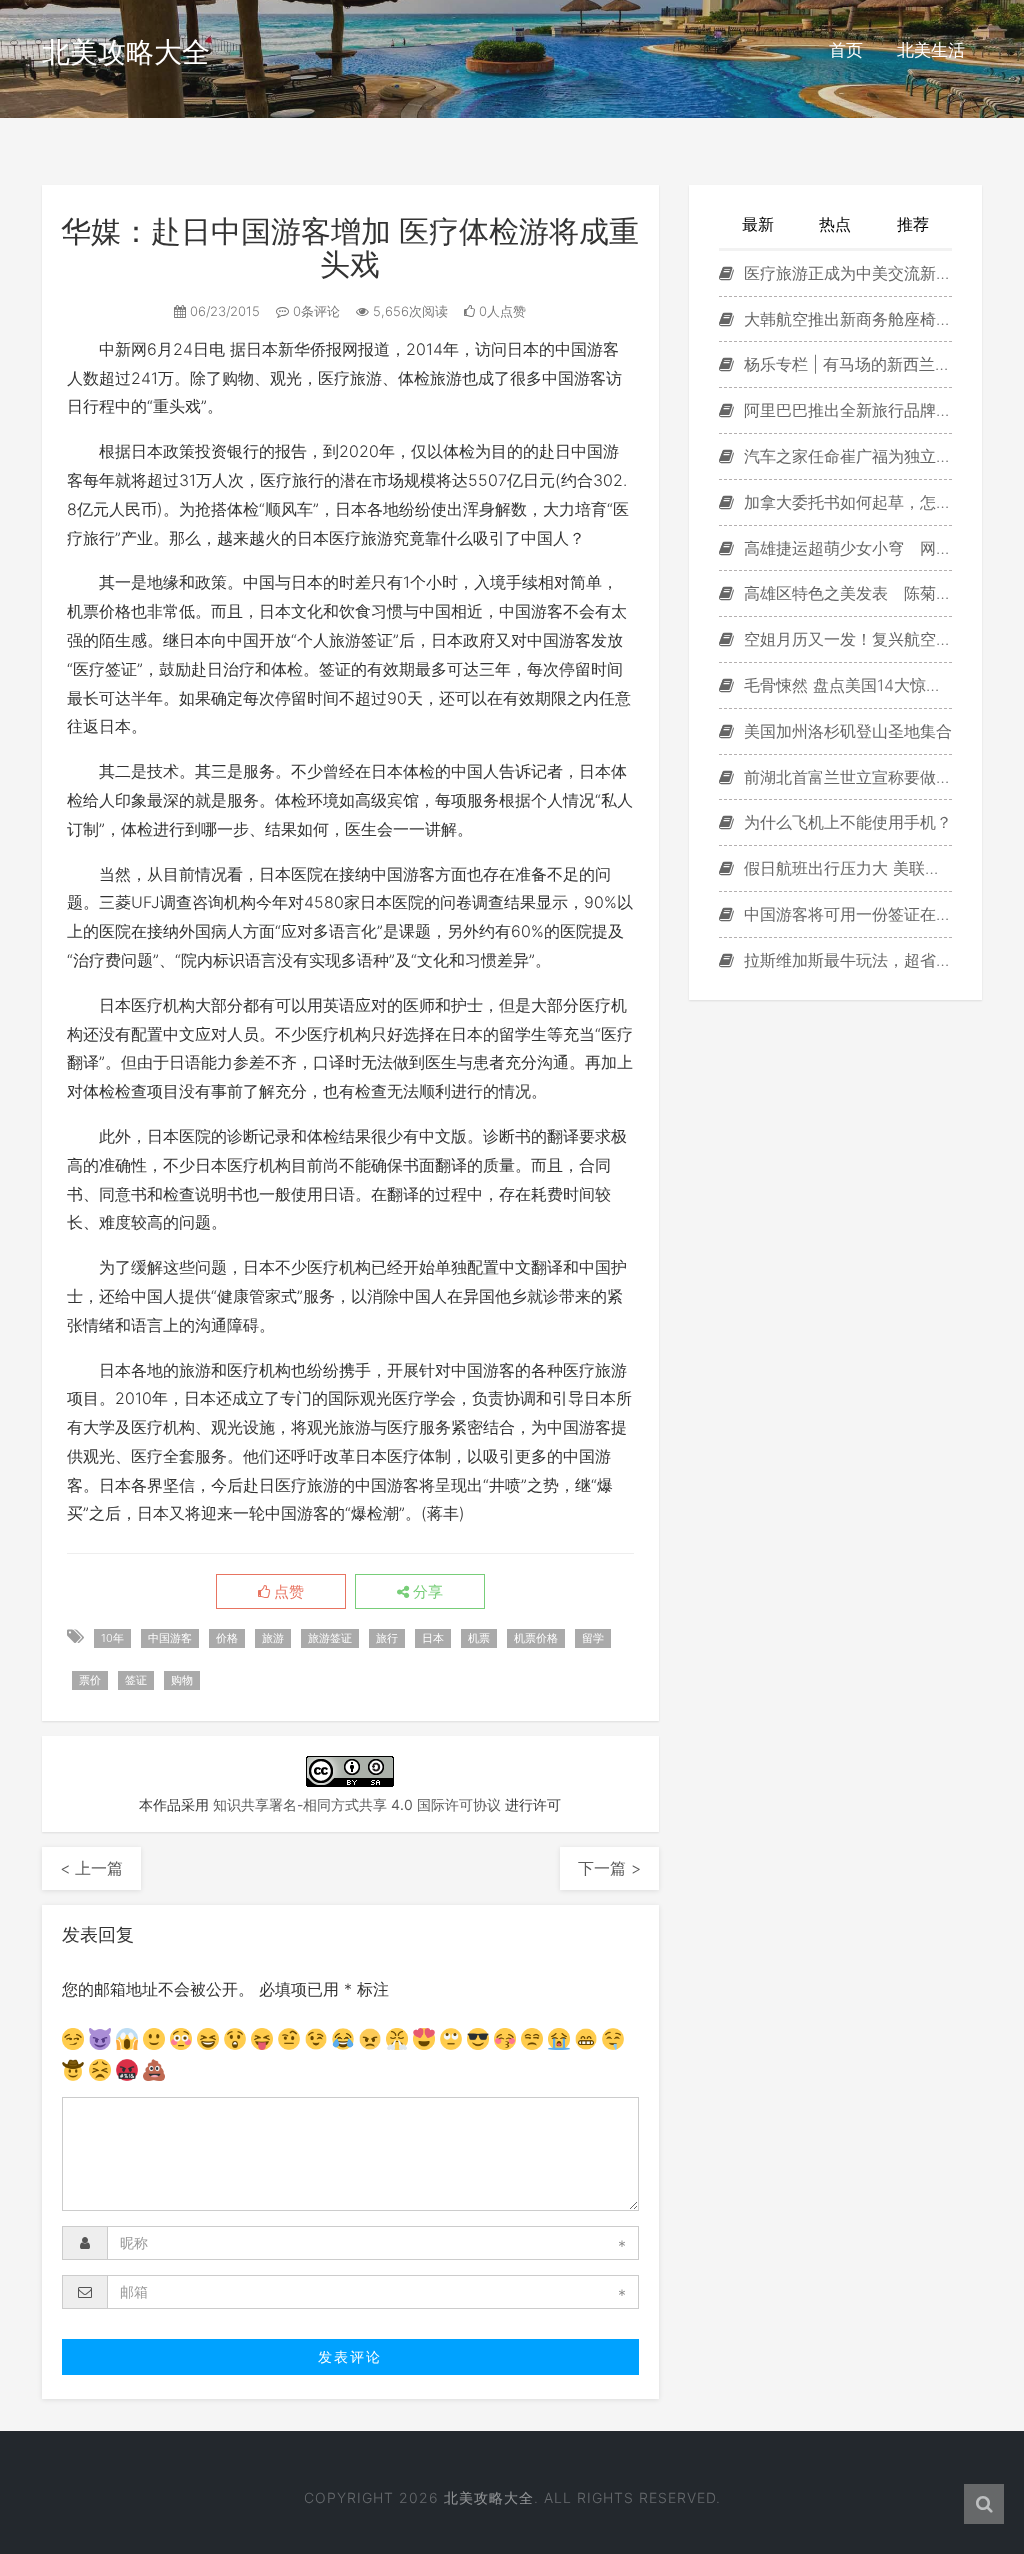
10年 (112, 1638)
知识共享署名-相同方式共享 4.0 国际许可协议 (357, 1804)
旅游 (273, 1638)
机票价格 (536, 1638)
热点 (835, 224)
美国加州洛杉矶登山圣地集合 (845, 731)
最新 (758, 224)
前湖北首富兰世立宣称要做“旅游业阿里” (845, 777)
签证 (136, 1680)
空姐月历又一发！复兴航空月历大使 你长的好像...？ (845, 639)
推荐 (913, 224)
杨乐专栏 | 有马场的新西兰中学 (845, 364)
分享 (426, 1592)
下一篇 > (609, 1868)
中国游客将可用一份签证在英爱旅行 (845, 914)
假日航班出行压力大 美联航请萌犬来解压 (845, 868)
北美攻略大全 (126, 52)
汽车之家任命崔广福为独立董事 (845, 456)
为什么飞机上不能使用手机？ (845, 822)
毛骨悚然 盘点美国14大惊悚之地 (845, 685)
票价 (90, 1680)
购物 (182, 1680)
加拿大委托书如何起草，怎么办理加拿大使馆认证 (845, 502)
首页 (846, 50)
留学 (593, 1638)
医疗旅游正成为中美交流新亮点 (845, 273)
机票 (479, 1638)
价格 (227, 1638)
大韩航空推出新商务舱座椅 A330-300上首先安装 (845, 319)
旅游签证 (330, 1638)
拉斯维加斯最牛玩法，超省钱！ (845, 960)
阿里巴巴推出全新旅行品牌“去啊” (845, 410)
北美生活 (931, 50)
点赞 (287, 1592)
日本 (433, 1638)
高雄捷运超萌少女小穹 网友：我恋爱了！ (845, 548)
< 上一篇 (91, 1868)
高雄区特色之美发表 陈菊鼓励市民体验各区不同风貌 (845, 593)
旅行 (387, 1638)
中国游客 (170, 1638)
